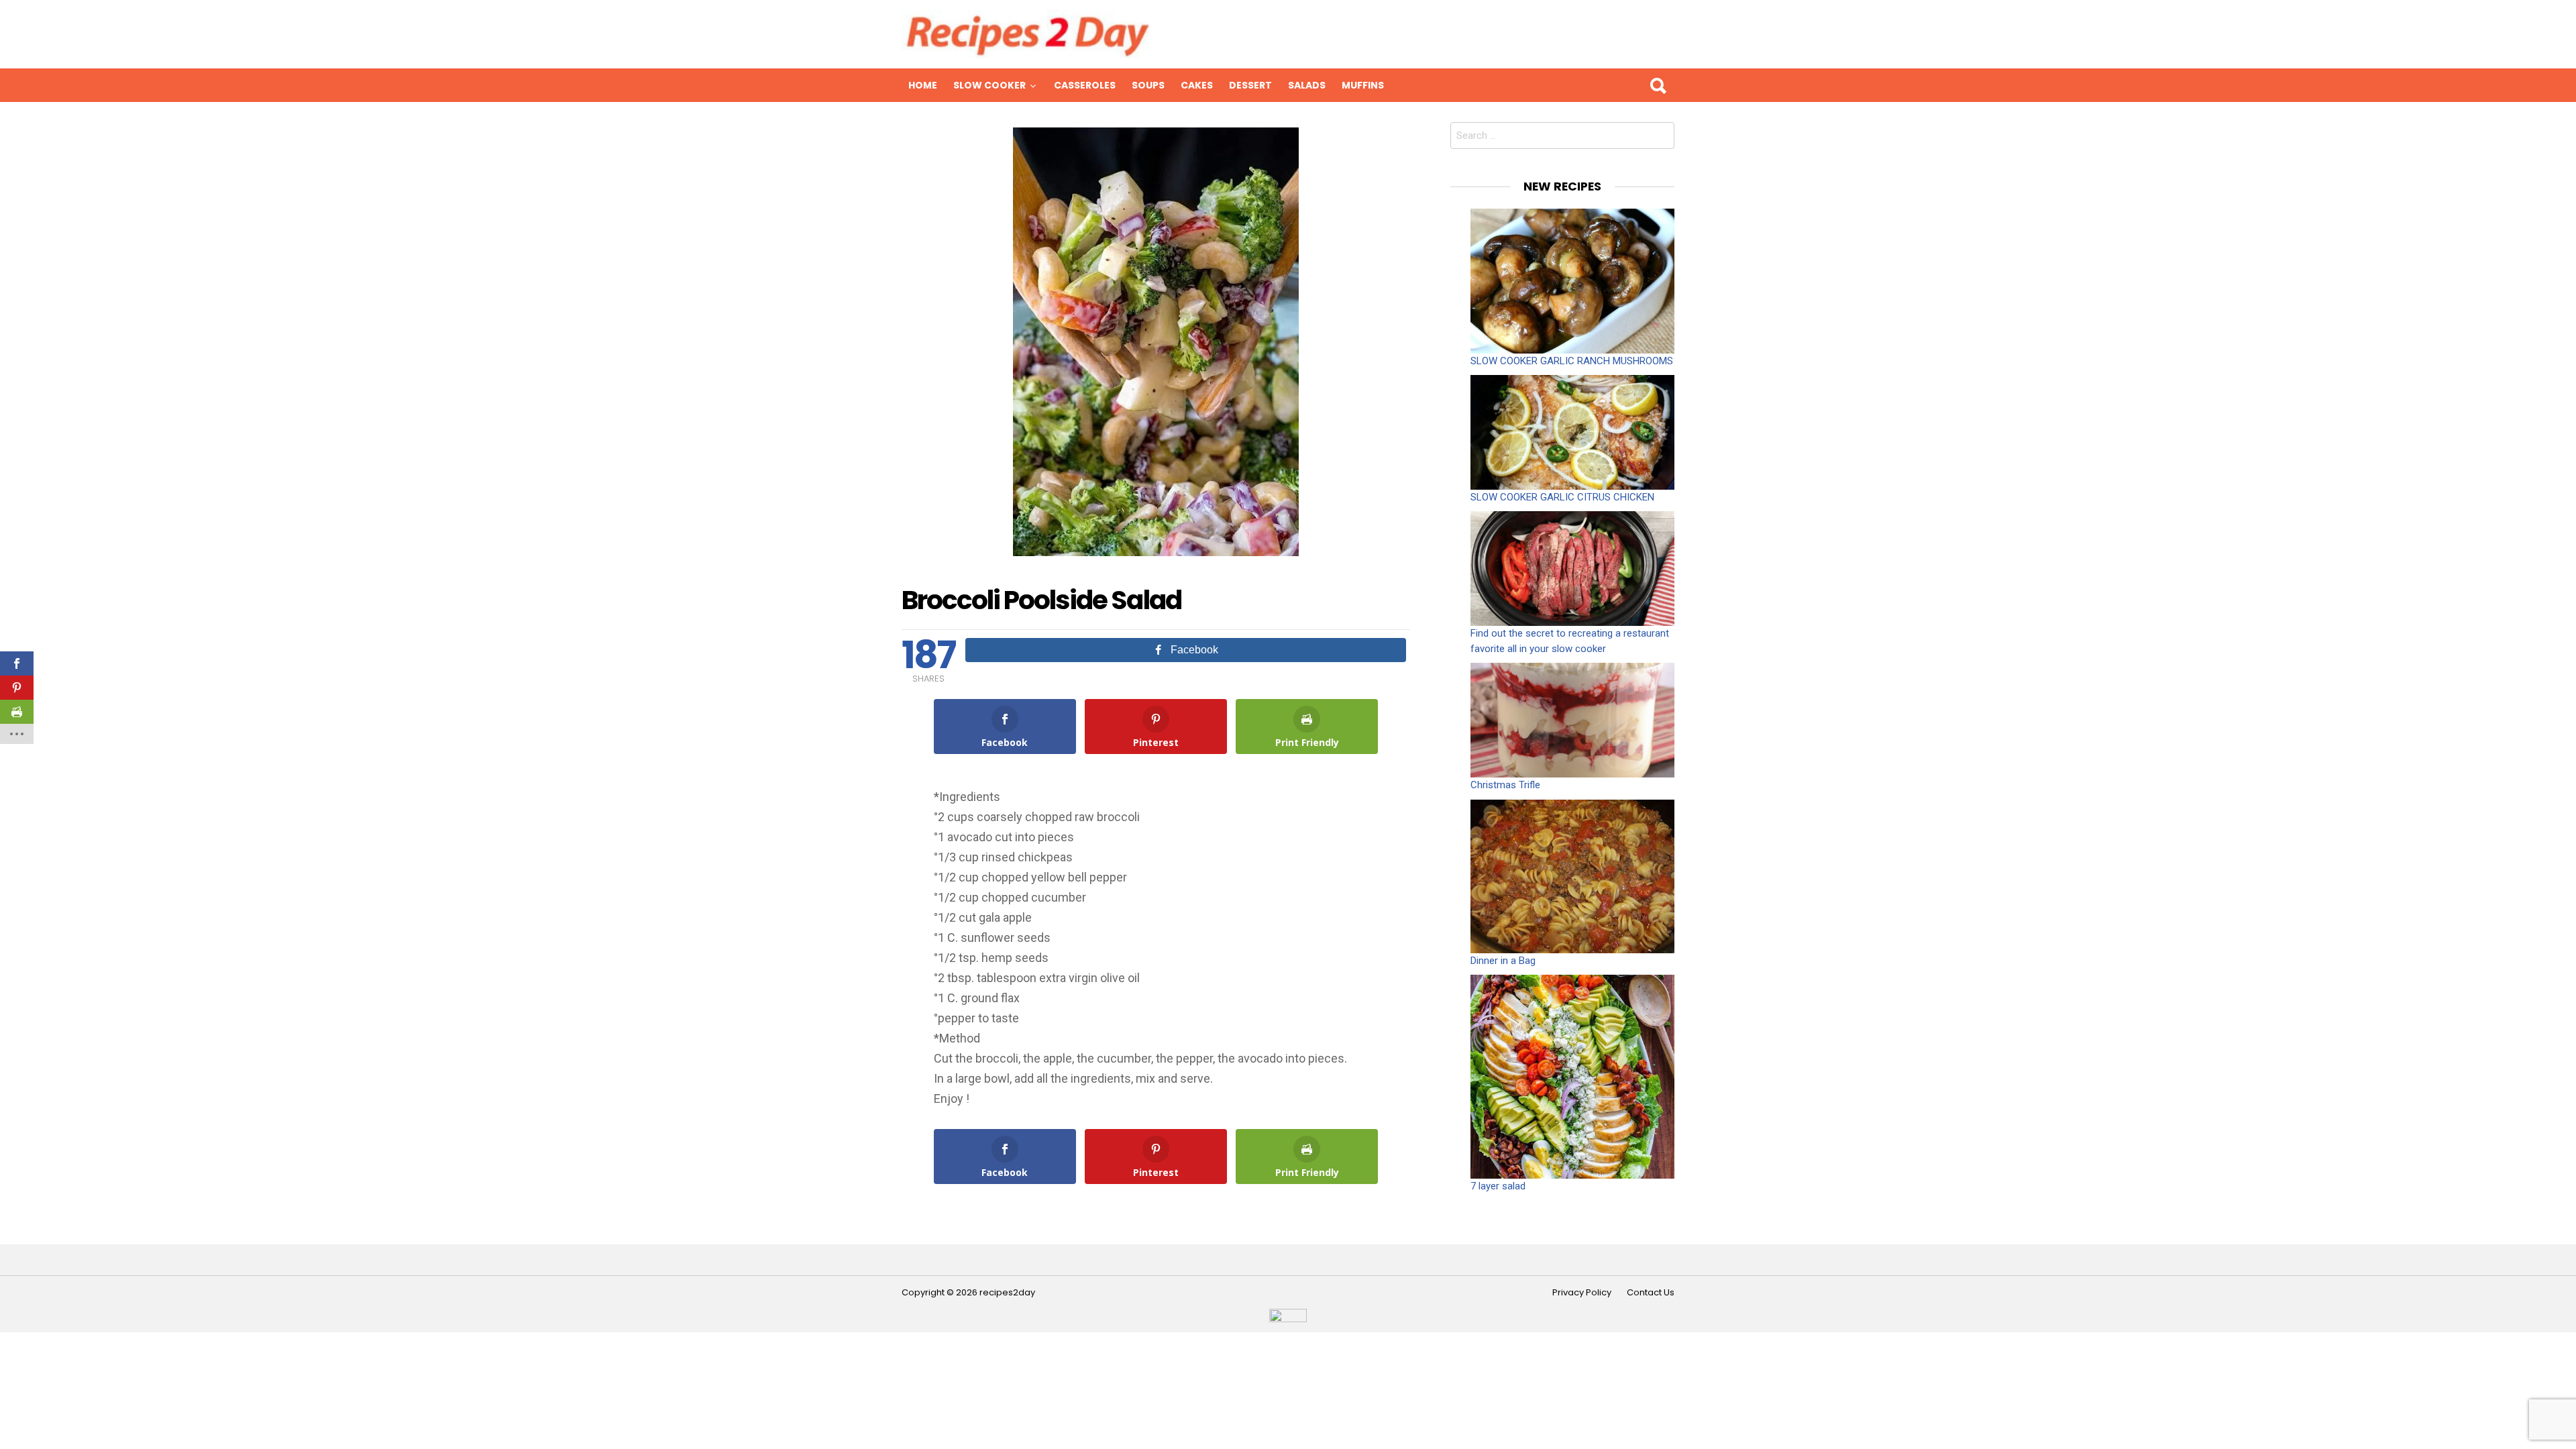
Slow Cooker (989, 85)
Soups (1148, 85)
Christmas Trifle (1505, 785)
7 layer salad (1498, 1186)
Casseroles (1085, 85)
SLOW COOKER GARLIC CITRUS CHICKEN (1562, 497)
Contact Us (1651, 1293)
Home (923, 85)
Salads (1307, 85)
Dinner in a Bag (1503, 961)
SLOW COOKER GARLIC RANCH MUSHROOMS (1572, 361)
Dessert (1250, 85)
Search (1658, 85)
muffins (1363, 85)
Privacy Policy (1582, 1293)
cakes (1197, 85)
